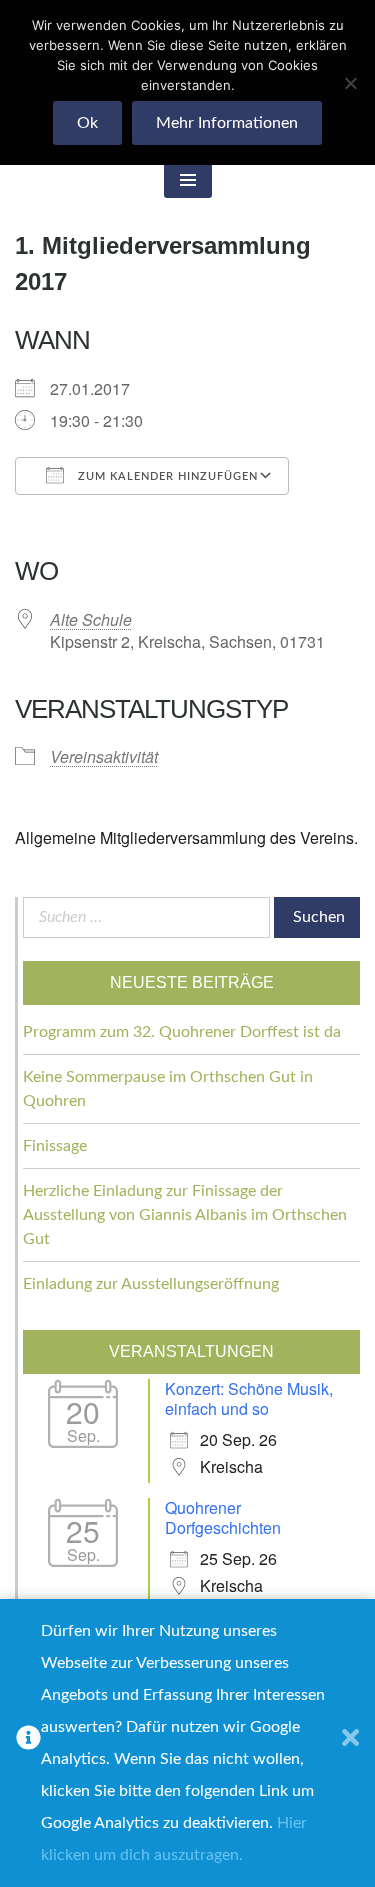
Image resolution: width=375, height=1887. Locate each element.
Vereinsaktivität (104, 756)
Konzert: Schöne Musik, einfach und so (249, 1398)
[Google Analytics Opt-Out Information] (28, 1743)
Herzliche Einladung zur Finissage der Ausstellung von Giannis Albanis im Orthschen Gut (185, 1215)
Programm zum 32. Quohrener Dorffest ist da (182, 1032)
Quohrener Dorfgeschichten (223, 1517)
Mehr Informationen (227, 123)
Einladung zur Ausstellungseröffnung (151, 1284)
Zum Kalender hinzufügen (166, 476)
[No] (350, 83)
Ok (87, 123)
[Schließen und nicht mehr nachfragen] (350, 1743)
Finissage (55, 1146)
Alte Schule (91, 619)
